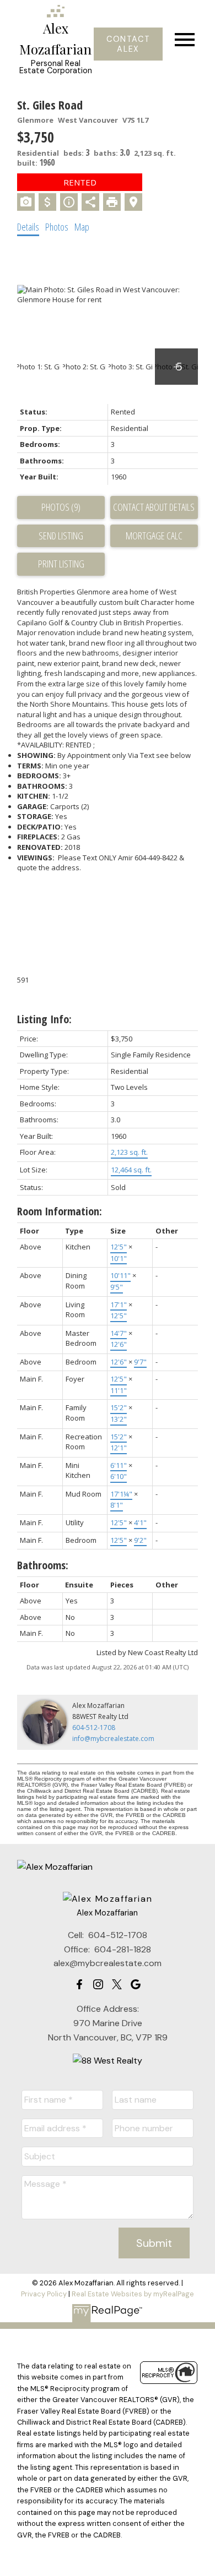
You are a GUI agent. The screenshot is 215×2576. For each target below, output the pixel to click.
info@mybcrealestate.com (113, 1739)
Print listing (61, 564)
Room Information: (60, 1211)
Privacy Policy (44, 2294)
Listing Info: (44, 1019)
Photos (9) (61, 507)
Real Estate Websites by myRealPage (133, 2294)
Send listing (61, 536)
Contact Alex (128, 44)
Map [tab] (82, 227)
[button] (128, 44)
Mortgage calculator (154, 536)
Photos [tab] (57, 227)
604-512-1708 (94, 1728)
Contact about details (154, 507)
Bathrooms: (43, 1565)
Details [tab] (28, 227)
